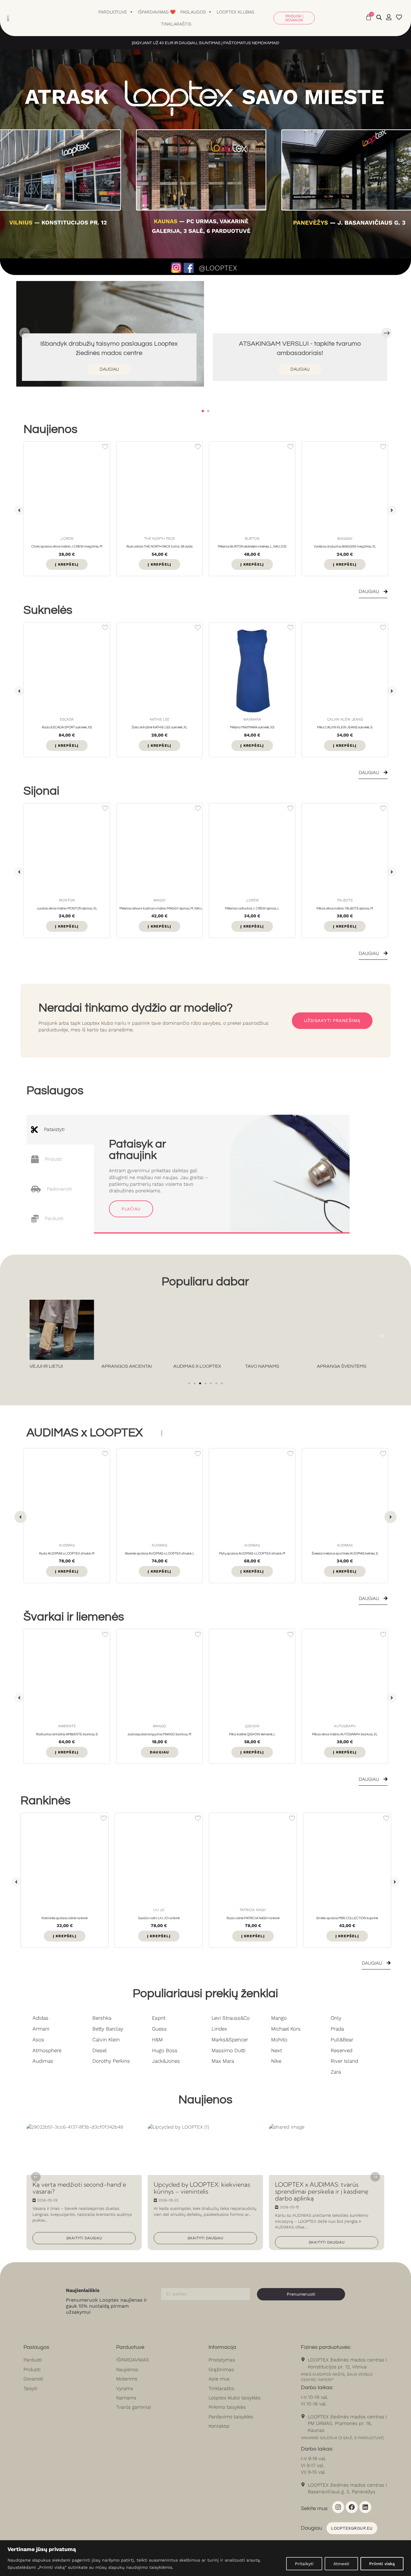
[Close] (289, 1246)
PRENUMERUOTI (161, 1313)
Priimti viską (382, 2564)
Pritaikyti (304, 2564)
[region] (205, 2558)
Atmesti (341, 2564)
